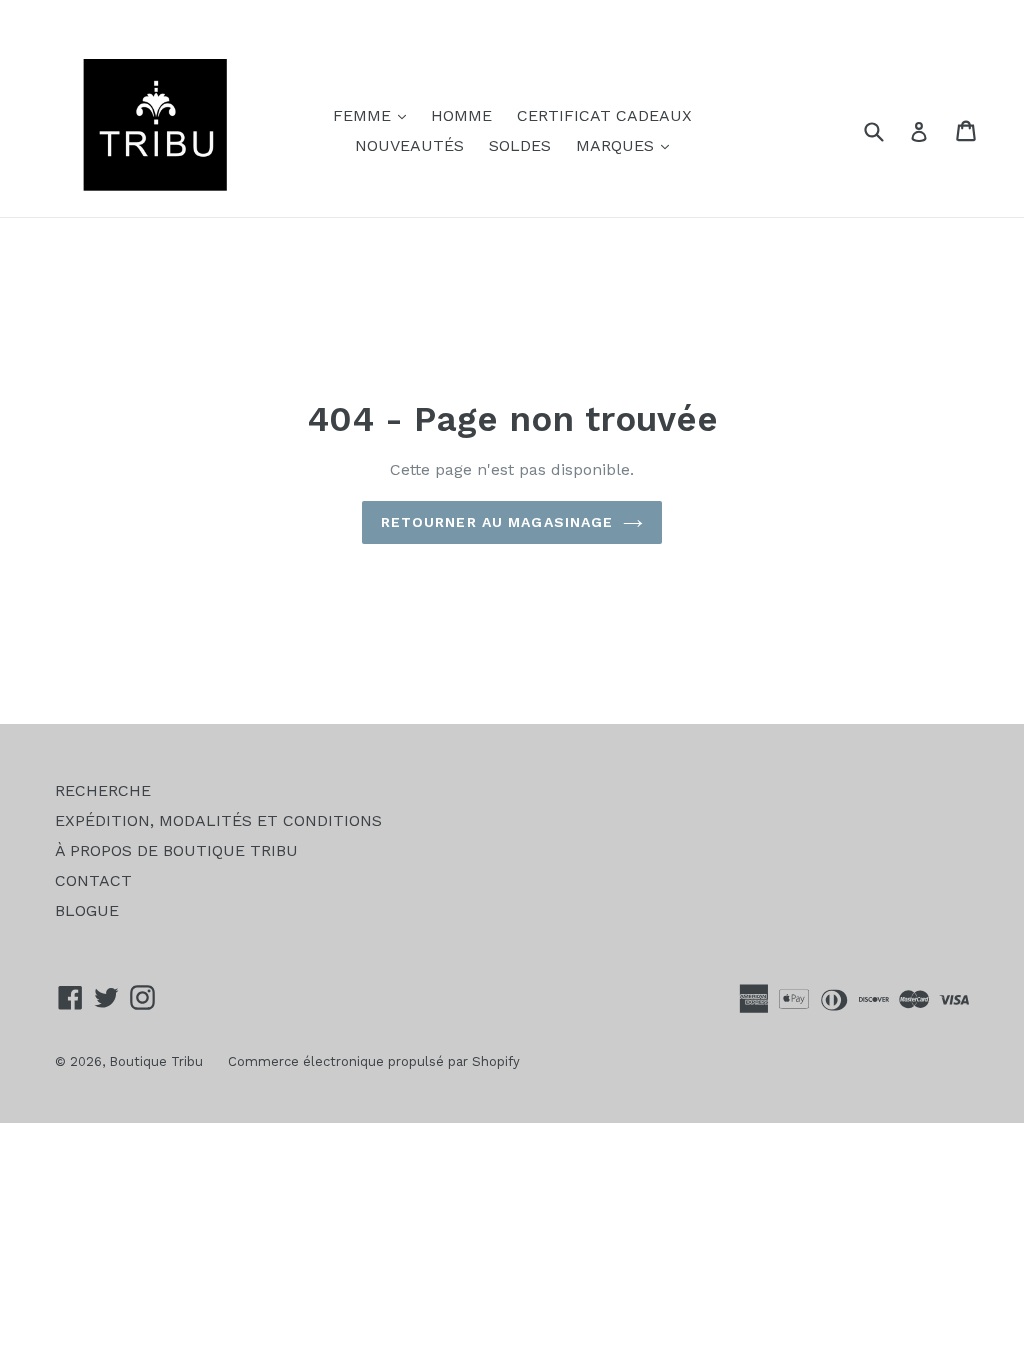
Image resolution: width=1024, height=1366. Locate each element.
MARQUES (627, 145)
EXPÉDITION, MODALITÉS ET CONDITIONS (218, 820)
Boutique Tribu (156, 1061)
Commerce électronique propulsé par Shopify (374, 1061)
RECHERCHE (103, 790)
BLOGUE (87, 910)
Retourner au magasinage (497, 522)
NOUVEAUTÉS (409, 145)
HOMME (461, 115)
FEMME (374, 115)
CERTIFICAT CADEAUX (604, 115)
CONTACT (93, 880)
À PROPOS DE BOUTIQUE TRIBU (176, 850)
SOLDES (520, 145)
